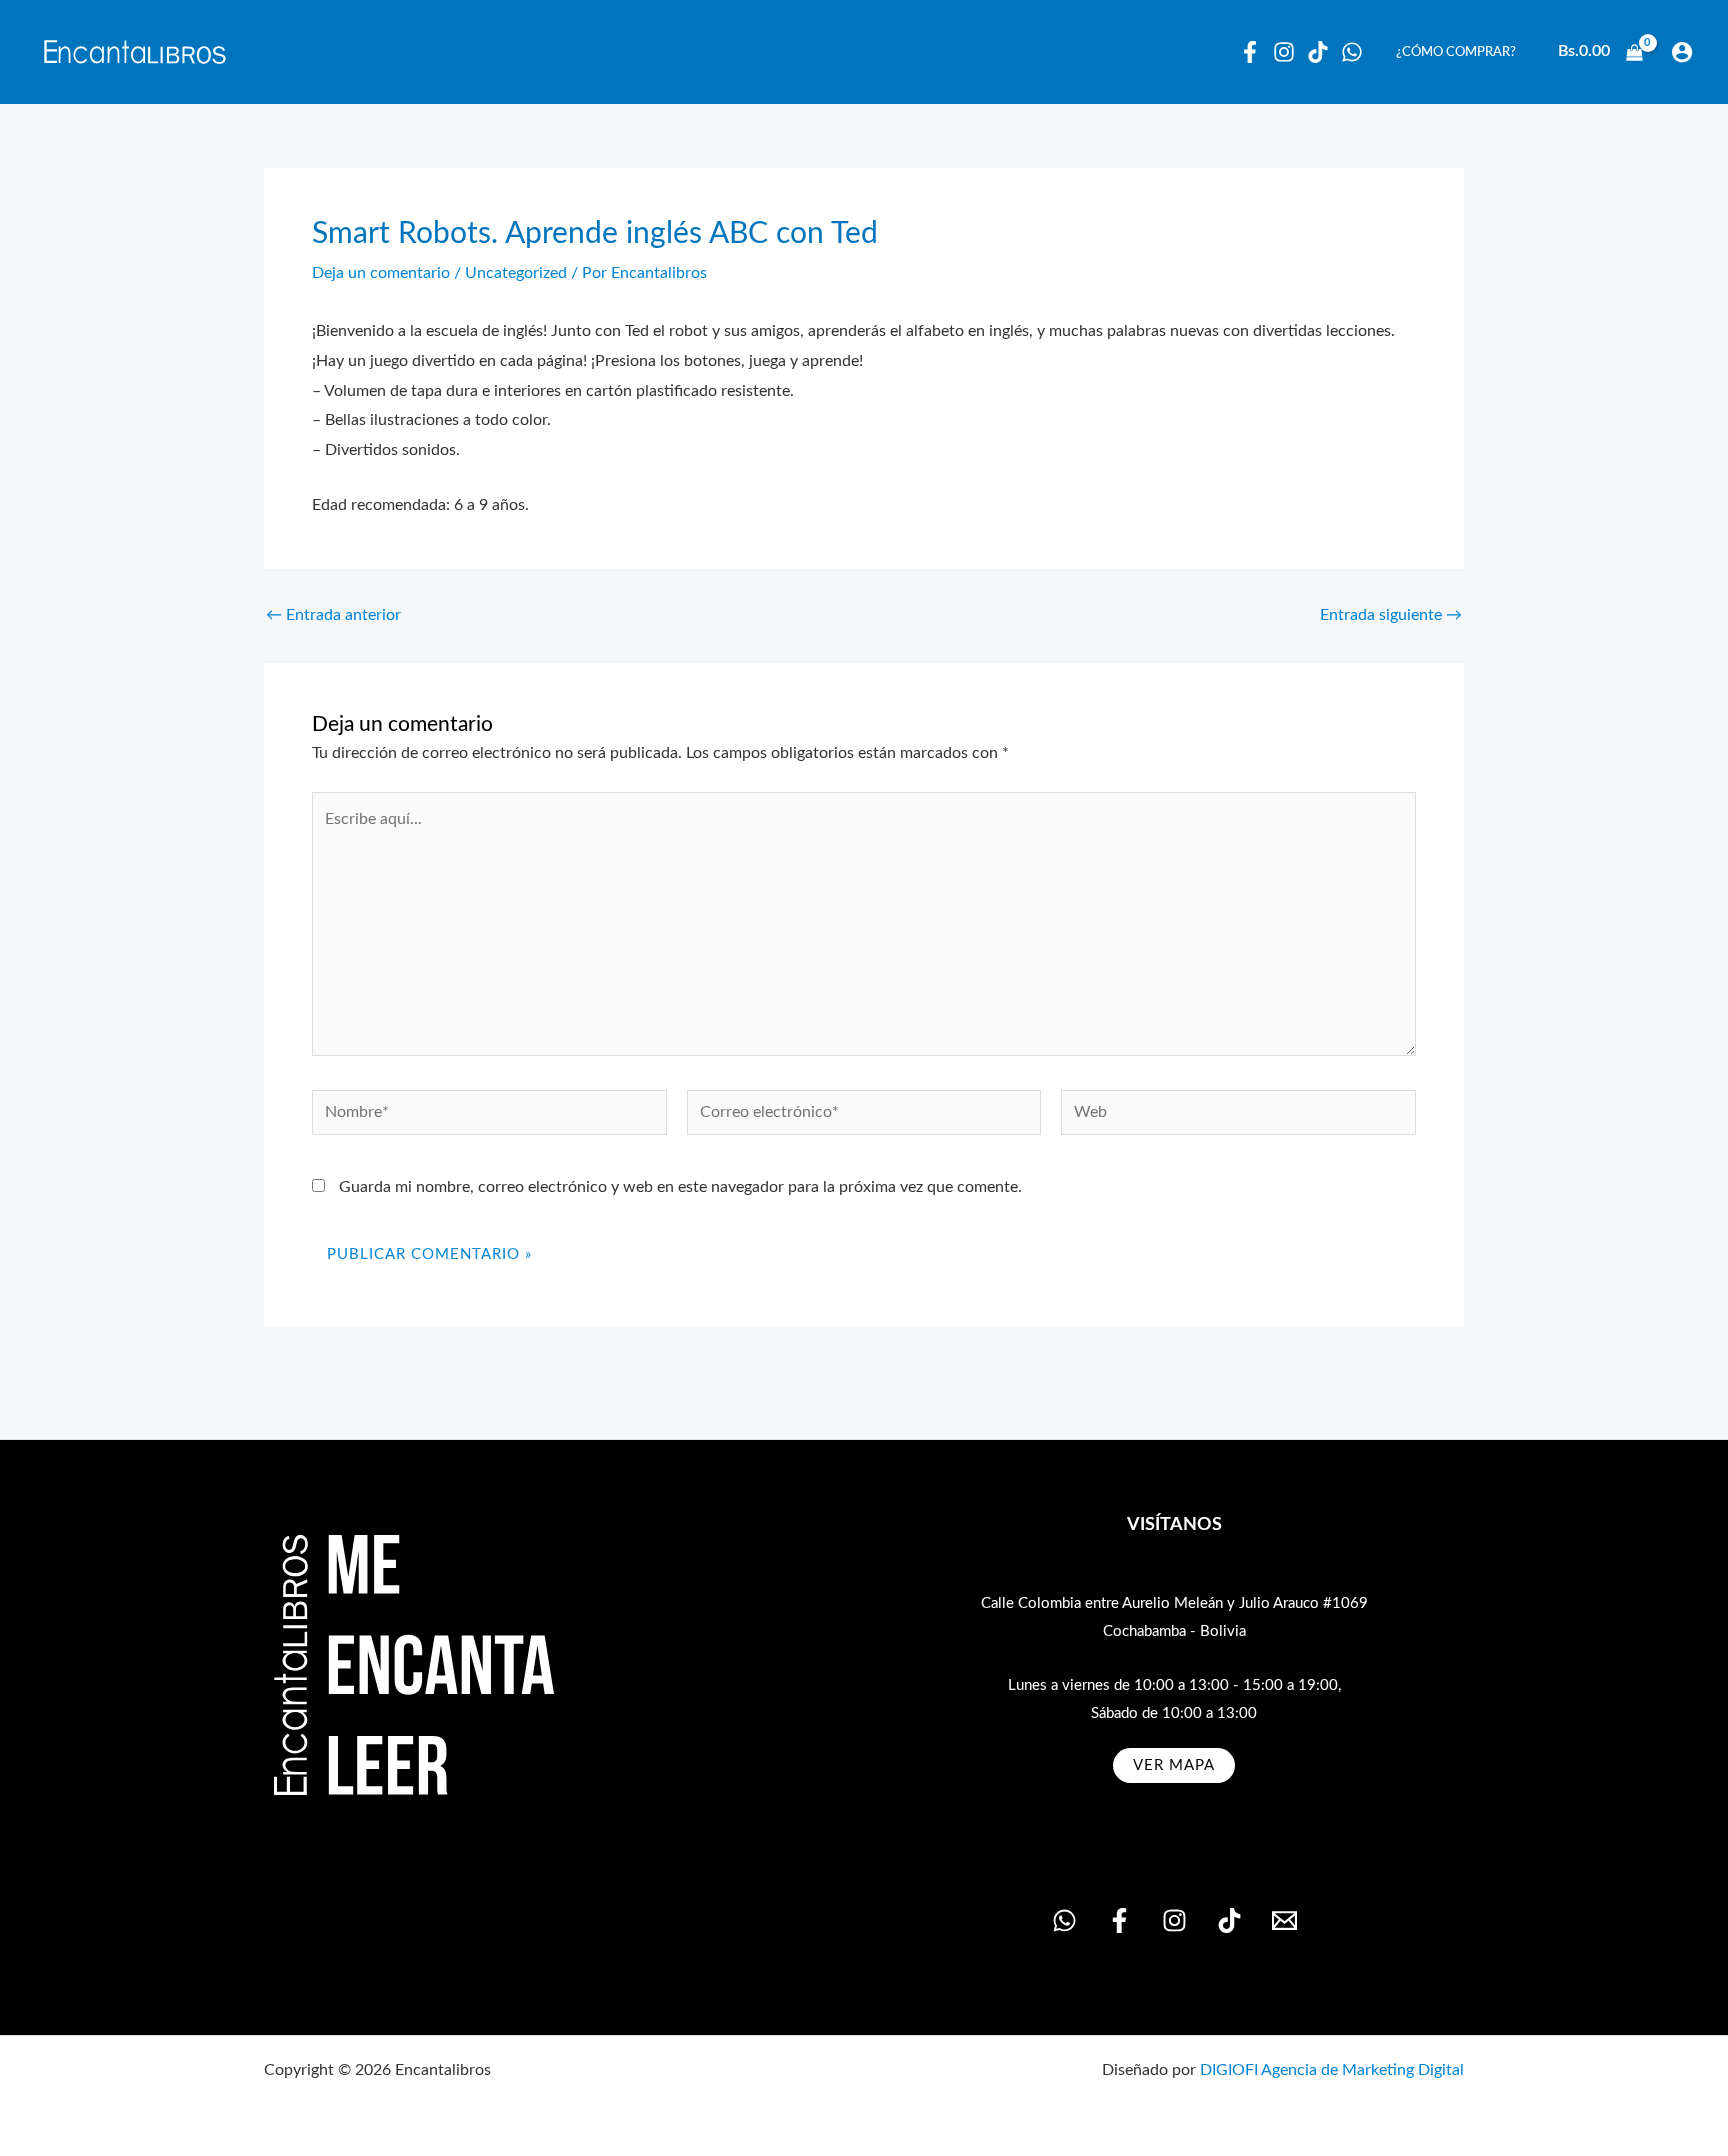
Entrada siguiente (1391, 615)
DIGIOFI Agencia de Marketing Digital (1332, 2070)
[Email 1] (1284, 1920)
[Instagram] (1284, 52)
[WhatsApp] (1352, 52)
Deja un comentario (381, 273)
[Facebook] (1250, 52)
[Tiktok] (1318, 52)
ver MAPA (1174, 1765)
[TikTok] (1229, 1920)
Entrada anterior (333, 615)
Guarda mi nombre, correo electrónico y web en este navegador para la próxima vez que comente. (680, 1187)
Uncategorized (516, 273)
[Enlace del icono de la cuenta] (1682, 52)
